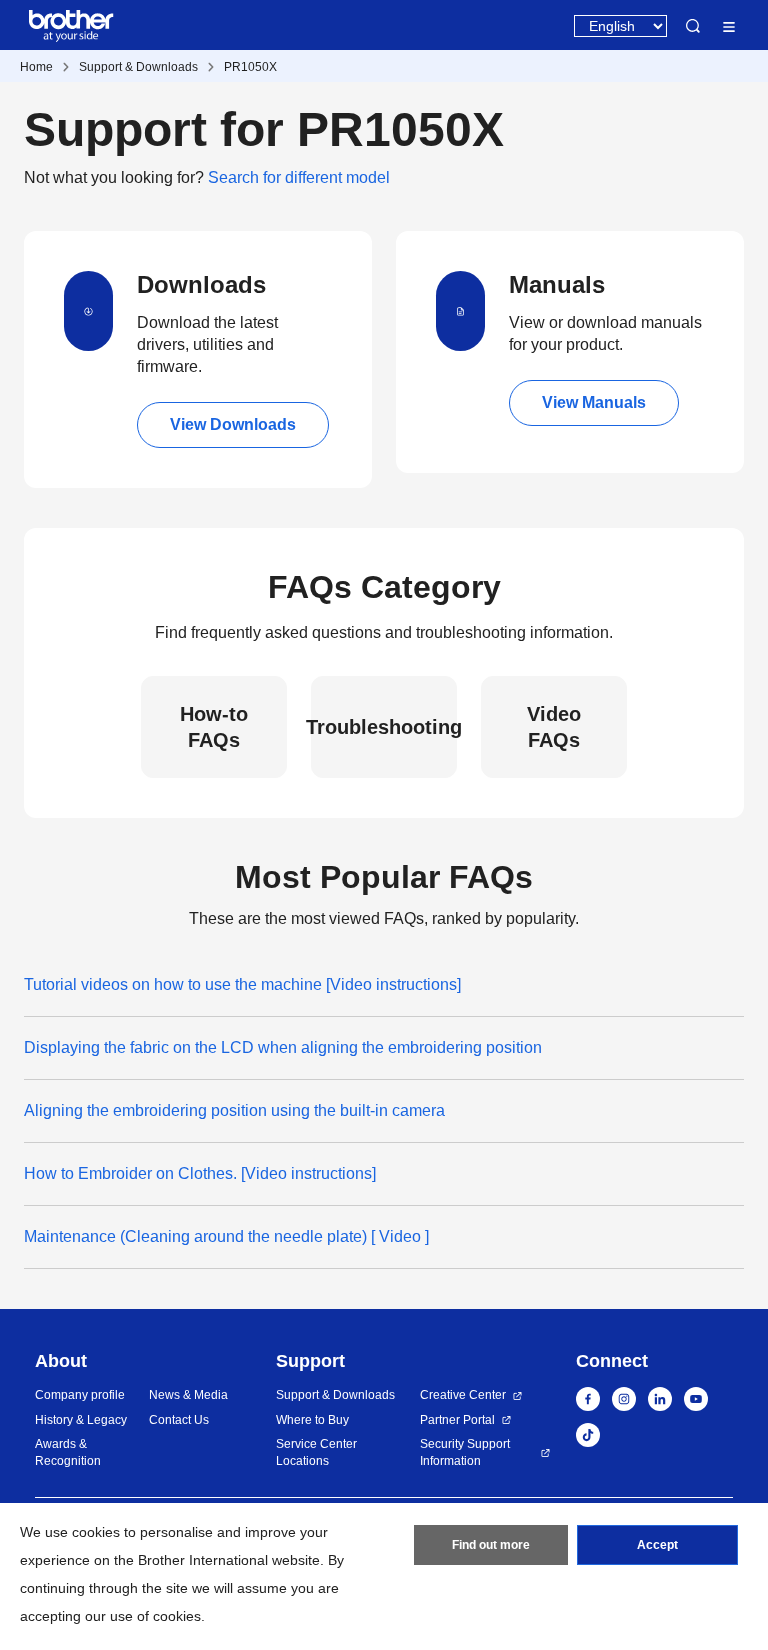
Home (36, 67)
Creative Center (463, 1395)
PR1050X (250, 67)
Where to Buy (312, 1420)
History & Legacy (81, 1420)
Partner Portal (457, 1420)
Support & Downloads (138, 67)
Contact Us (179, 1420)
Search (693, 26)
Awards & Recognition (68, 1452)
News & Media (188, 1395)
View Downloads (233, 424)
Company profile (80, 1395)
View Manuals (594, 402)
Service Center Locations (316, 1452)
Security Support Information (465, 1452)
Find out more (491, 1545)
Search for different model (299, 177)
